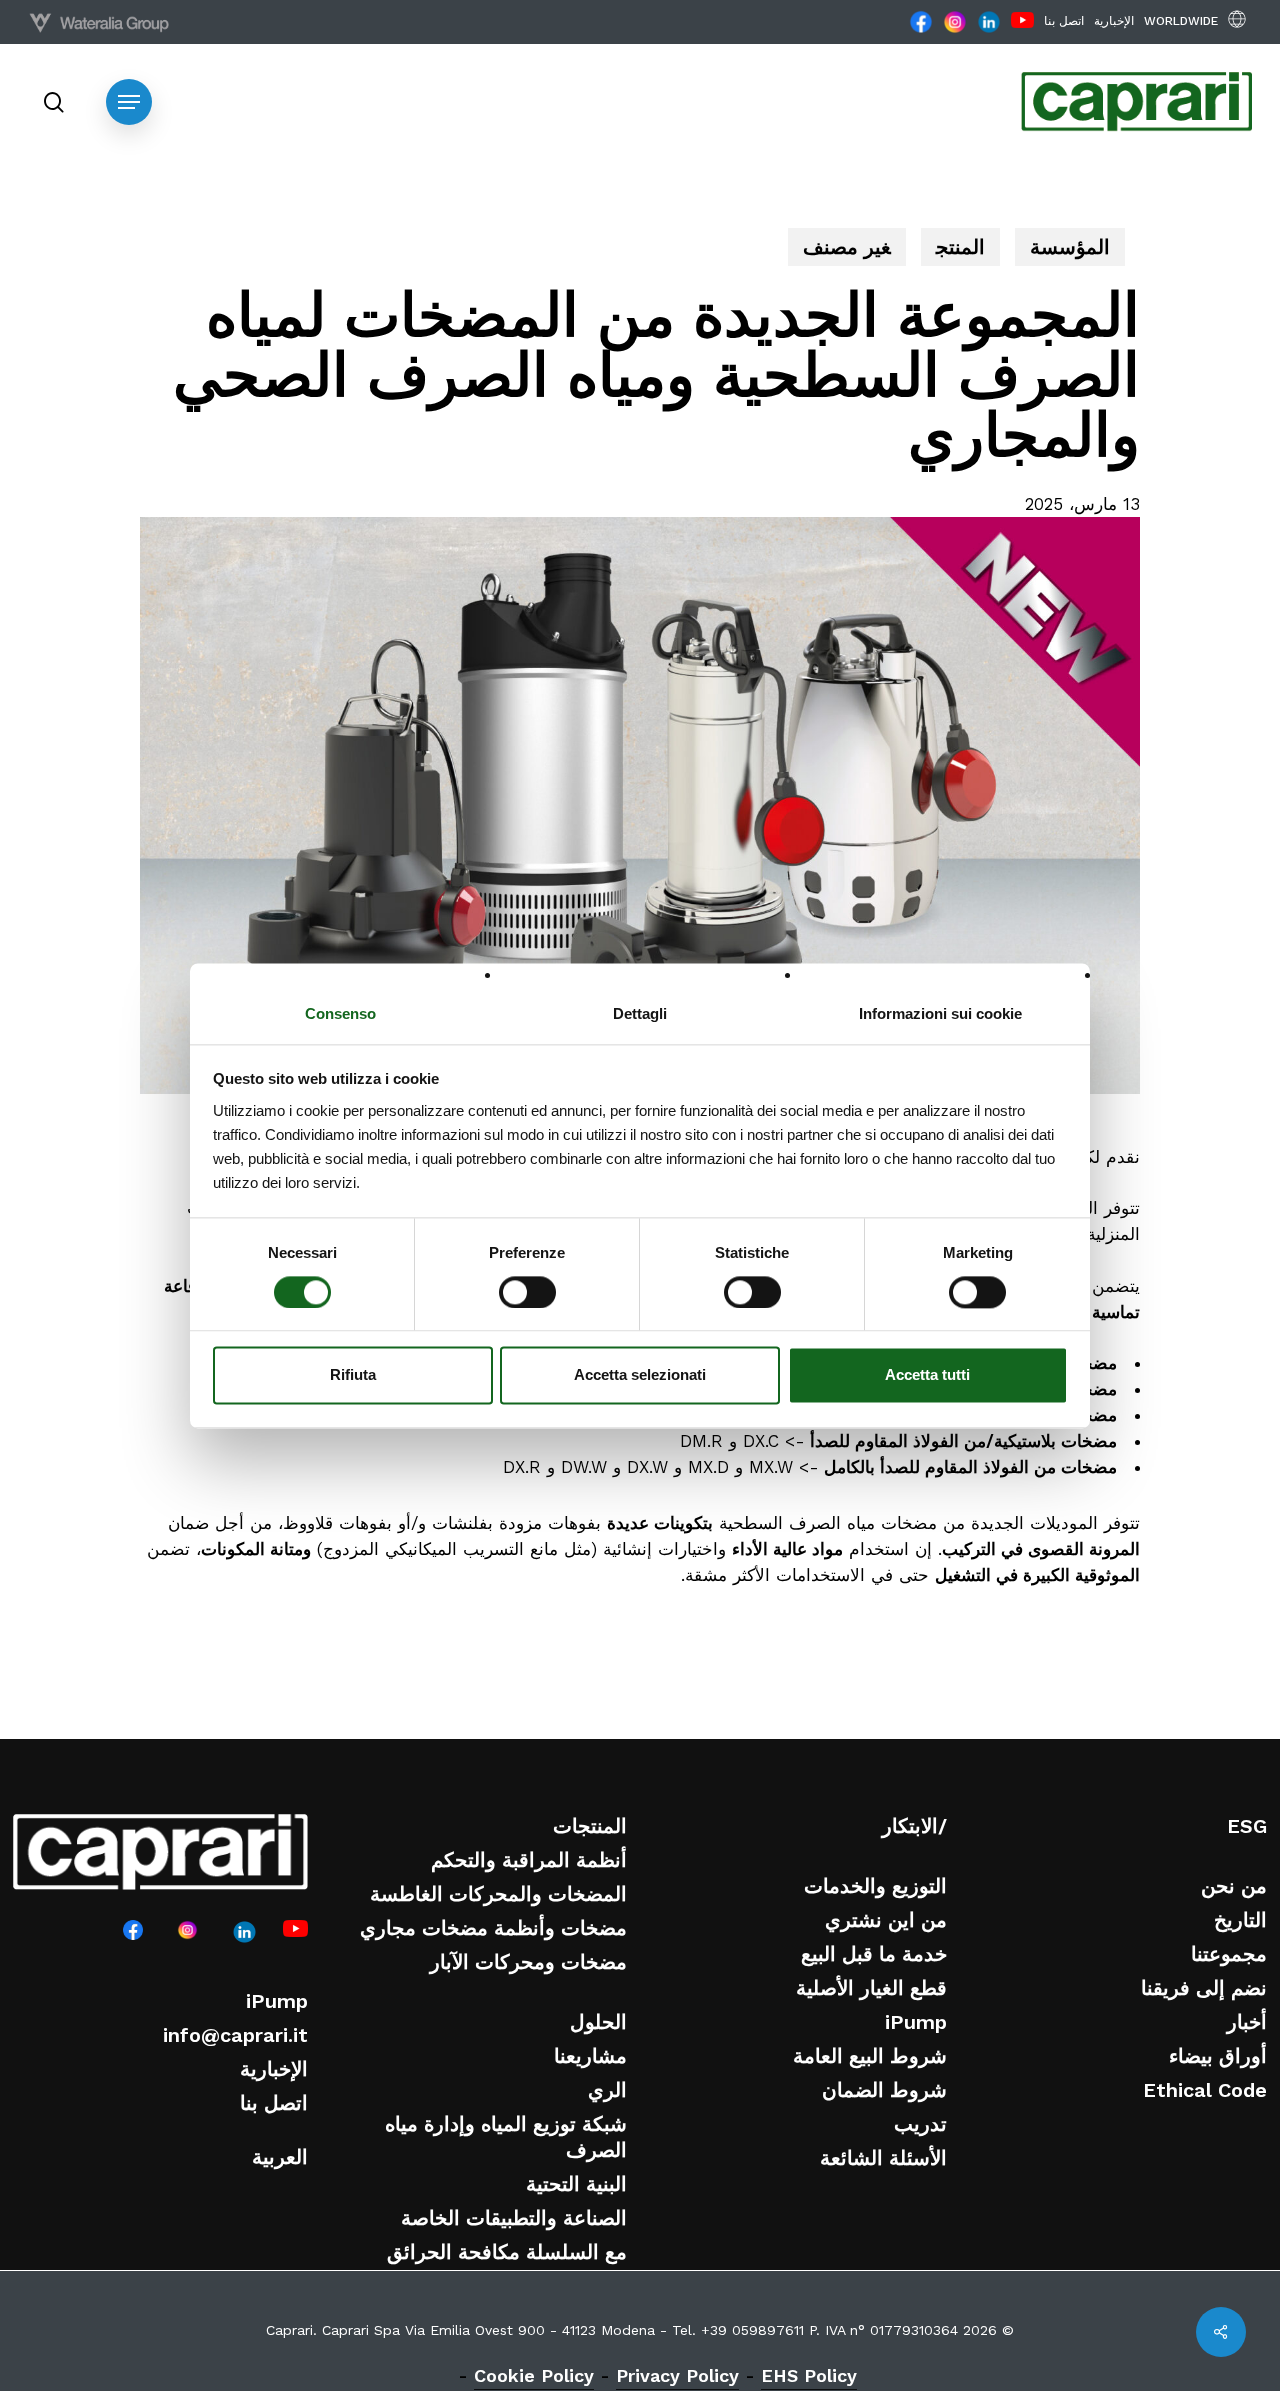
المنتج (960, 247)
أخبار (1247, 2022)
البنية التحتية (576, 2184)
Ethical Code (1205, 2090)
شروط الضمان (884, 2090)
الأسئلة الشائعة (883, 2158)
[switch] (527, 1292)
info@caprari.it (235, 2035)
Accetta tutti (927, 1375)
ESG (1247, 1826)
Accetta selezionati (640, 1375)
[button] (129, 102)
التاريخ (1240, 1920)
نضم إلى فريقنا (1204, 1988)
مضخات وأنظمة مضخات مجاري (493, 1928)
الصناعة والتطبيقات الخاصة (514, 2218)
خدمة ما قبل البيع (874, 1954)
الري (607, 2090)
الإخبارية (274, 2069)
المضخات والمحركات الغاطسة (498, 1894)
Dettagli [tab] (640, 1013)
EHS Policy (809, 2375)
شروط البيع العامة (870, 2056)
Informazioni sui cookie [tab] (940, 1013)
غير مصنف (847, 247)
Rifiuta (353, 1375)
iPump (277, 2001)
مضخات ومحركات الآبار (528, 1962)
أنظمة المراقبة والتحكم (529, 1860)
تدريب (920, 2124)
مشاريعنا (590, 2056)
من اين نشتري (886, 1920)
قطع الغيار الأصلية (871, 1988)
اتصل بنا (274, 2103)
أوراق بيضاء (1218, 2056)
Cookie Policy (534, 2375)
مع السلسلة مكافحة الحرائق (507, 2252)
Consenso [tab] (340, 1013)
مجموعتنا (1229, 1954)
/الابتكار (914, 1826)
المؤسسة (1070, 247)
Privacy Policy (677, 2375)
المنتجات (590, 1826)
